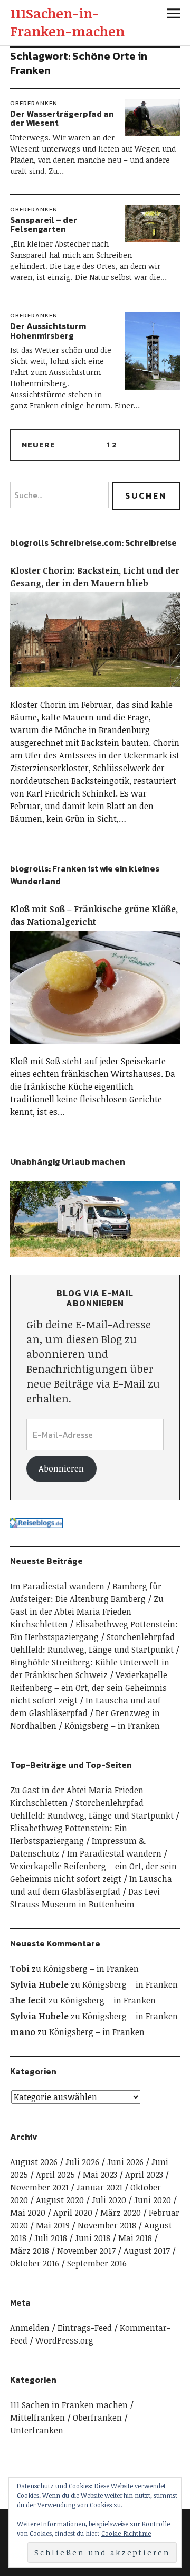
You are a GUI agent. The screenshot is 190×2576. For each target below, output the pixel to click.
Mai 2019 (53, 2225)
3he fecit (28, 2000)
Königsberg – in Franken (112, 1726)
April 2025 (55, 2175)
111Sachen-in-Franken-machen (67, 22)
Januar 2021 (99, 2187)
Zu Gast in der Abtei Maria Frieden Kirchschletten (87, 1612)
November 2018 (107, 2225)
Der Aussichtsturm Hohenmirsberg (48, 331)
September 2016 (97, 2263)
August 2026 (34, 2162)
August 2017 (147, 2251)
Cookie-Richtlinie (126, 2533)
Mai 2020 (28, 2213)
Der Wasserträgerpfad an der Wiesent (62, 118)
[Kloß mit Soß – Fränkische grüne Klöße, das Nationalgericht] (95, 1048)
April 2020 (73, 2213)
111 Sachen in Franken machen (69, 2405)
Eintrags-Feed (85, 2328)
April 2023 (144, 2175)
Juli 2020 (109, 2200)
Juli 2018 (51, 2238)
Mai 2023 (100, 2175)
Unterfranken (37, 2430)
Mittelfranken (37, 2418)
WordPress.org (64, 2340)
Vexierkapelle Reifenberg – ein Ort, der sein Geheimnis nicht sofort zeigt (89, 1688)
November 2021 (39, 2187)
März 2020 (121, 2213)
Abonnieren (61, 1468)
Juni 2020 (153, 2200)
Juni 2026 (125, 2162)
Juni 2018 (93, 2238)
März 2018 (30, 2251)
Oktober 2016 (35, 2263)
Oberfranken (34, 103)
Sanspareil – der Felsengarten (44, 224)
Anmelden (30, 2328)
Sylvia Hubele (39, 1984)
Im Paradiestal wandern (57, 1586)
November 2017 (86, 2251)
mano (23, 2032)
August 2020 (60, 2200)
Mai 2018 (135, 2238)
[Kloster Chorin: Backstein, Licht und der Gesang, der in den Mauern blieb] (95, 692)
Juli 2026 (82, 2162)
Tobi (20, 1969)
